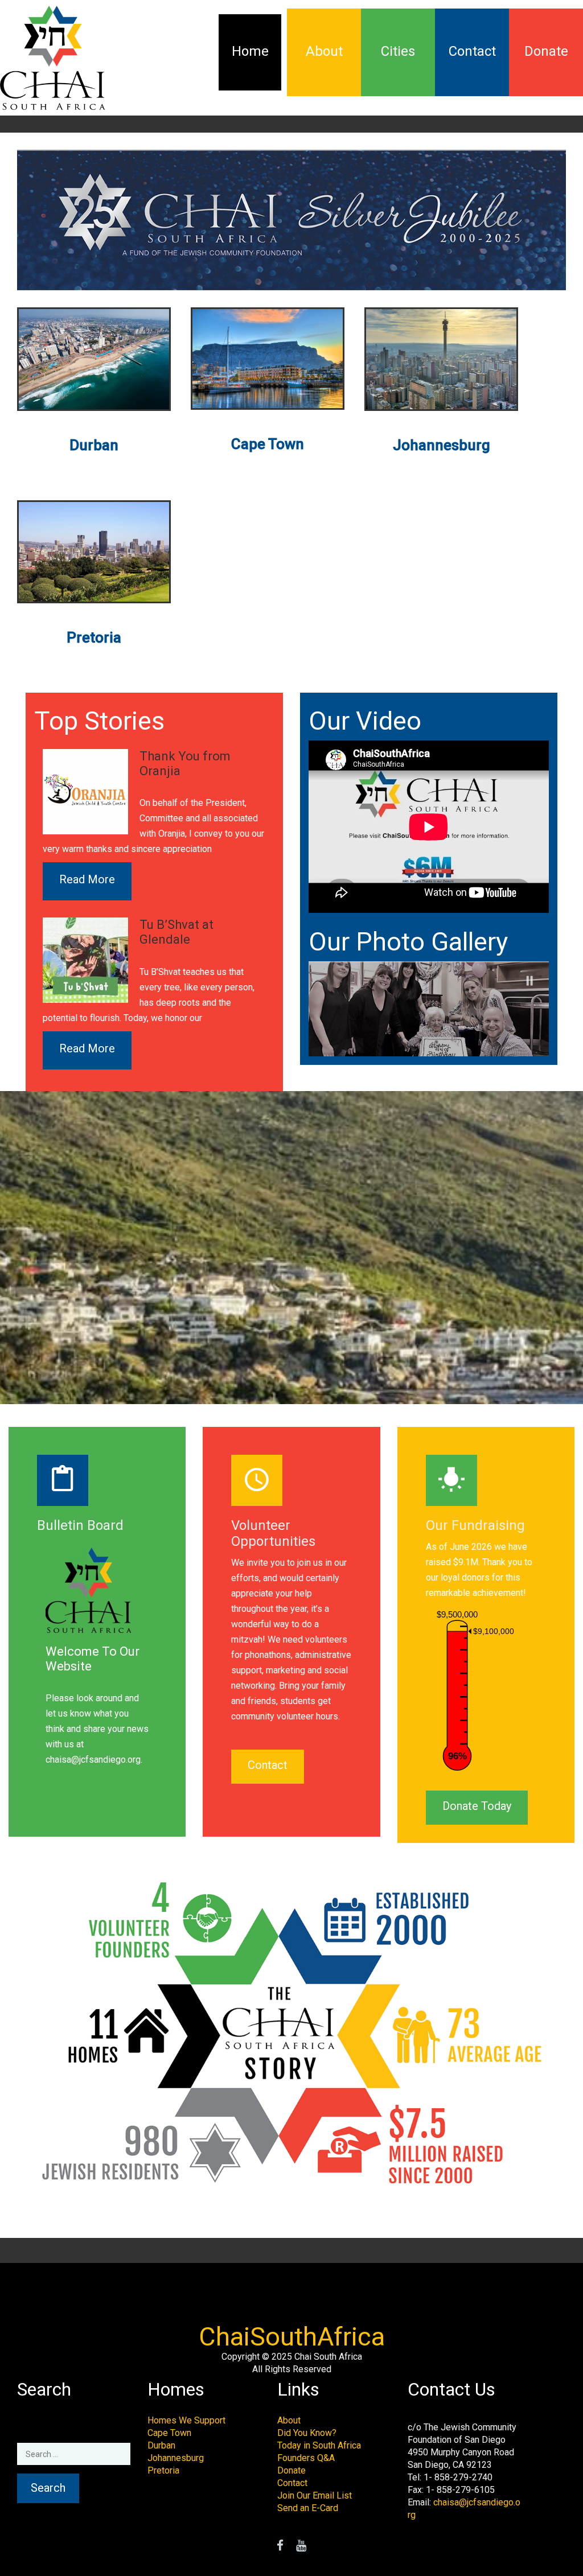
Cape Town (169, 2433)
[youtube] (301, 2547)
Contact (472, 51)
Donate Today (477, 1806)
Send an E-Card (308, 2508)
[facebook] (280, 2547)
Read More (87, 879)
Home (250, 51)
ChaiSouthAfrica (292, 2337)
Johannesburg (176, 2458)
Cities (398, 51)
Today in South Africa (319, 2445)
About (324, 51)
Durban (161, 2445)
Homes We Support (186, 2420)
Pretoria (163, 2470)
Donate (546, 51)
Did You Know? (307, 2433)
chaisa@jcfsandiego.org (93, 1760)
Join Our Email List (315, 2495)
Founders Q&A (306, 2458)
